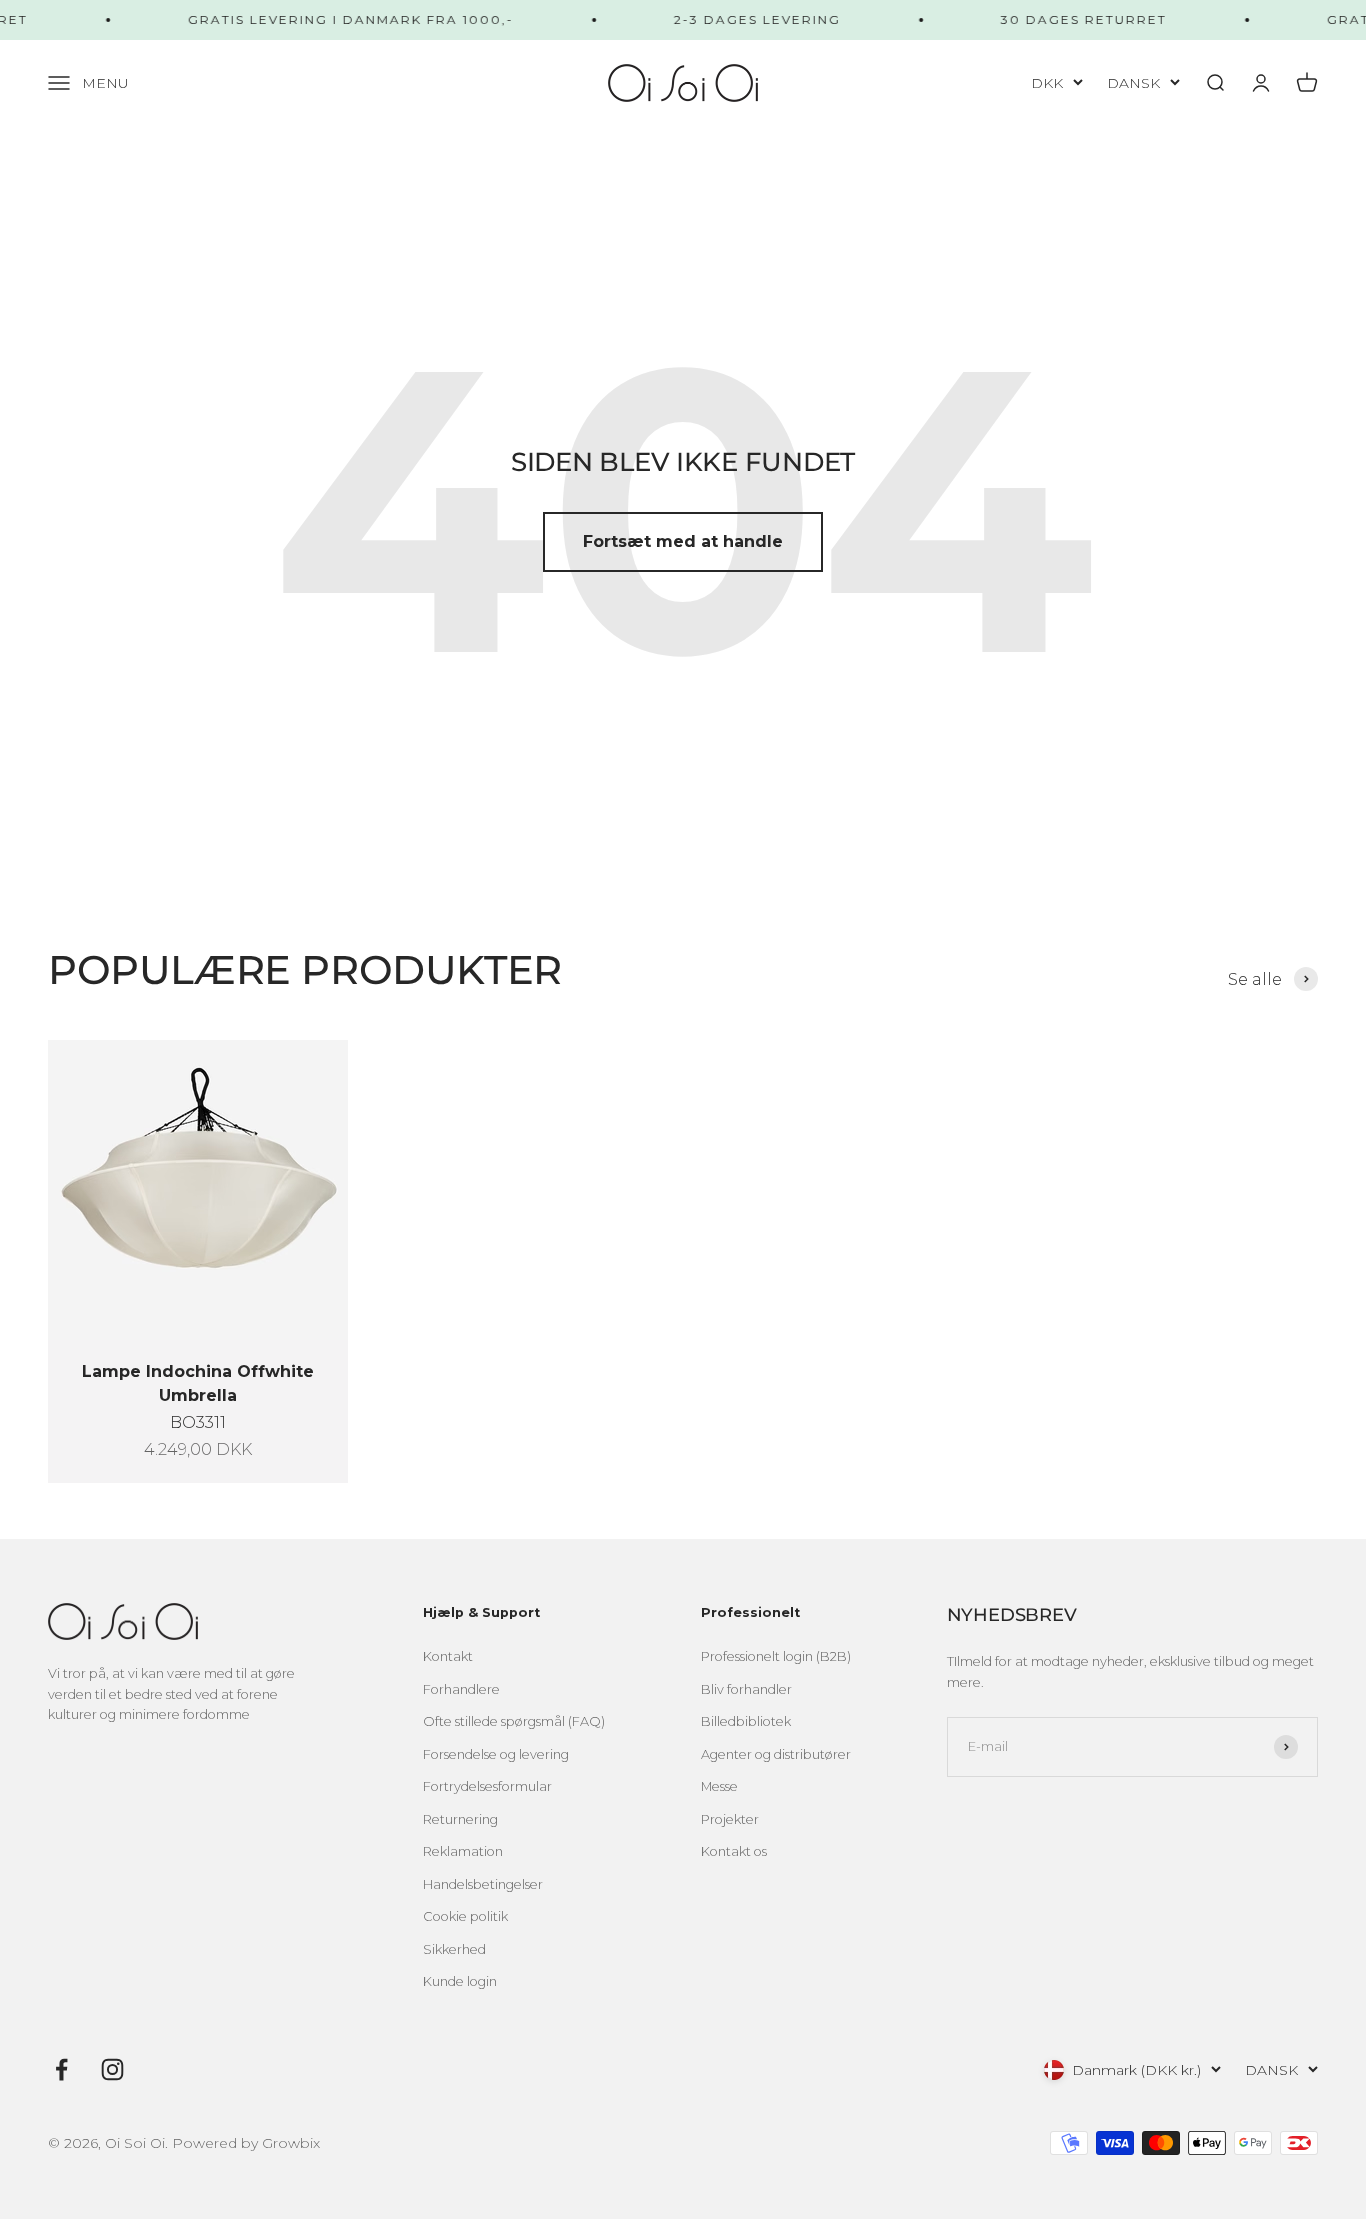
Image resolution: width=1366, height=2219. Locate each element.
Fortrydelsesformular (487, 1786)
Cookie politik (465, 1916)
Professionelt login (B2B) (776, 1656)
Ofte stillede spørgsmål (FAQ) (514, 1721)
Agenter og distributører (776, 1754)
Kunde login (460, 1981)
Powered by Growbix (246, 2143)
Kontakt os (734, 1851)
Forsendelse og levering (496, 1754)
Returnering (460, 1819)
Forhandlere (461, 1689)
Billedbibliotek (746, 1721)
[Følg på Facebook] (61, 2069)
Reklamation (463, 1851)
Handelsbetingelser (483, 1884)
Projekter (730, 1819)
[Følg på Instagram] (112, 2069)
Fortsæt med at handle (683, 541)
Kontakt (448, 1656)
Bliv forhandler (746, 1689)
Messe (719, 1786)
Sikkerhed (454, 1949)
